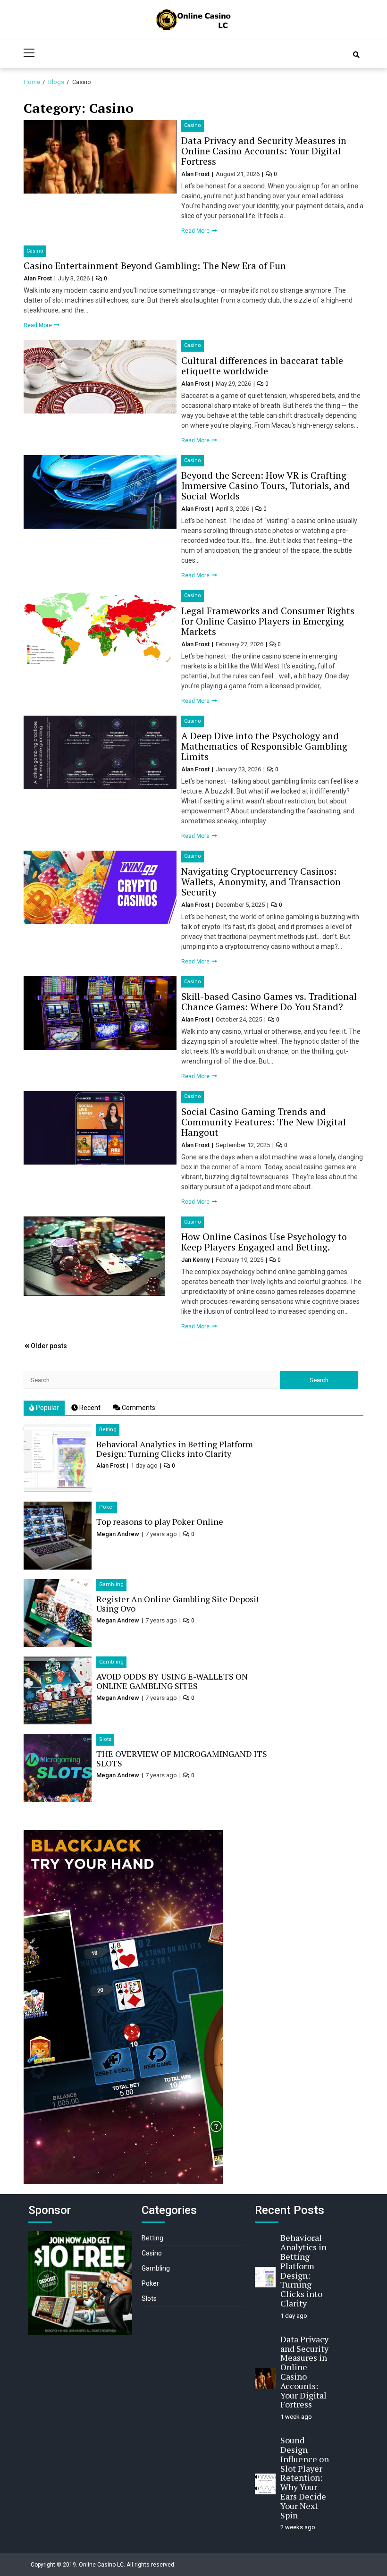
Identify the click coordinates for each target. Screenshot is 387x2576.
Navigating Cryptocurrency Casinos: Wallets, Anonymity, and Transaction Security (261, 882)
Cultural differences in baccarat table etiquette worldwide (262, 366)
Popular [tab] (47, 1408)
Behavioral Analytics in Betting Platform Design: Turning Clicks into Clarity (175, 1449)
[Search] (356, 55)
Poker (107, 1507)
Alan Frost (196, 174)
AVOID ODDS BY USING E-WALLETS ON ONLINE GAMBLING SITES (172, 1681)
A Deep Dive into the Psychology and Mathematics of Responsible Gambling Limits (264, 746)
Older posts (49, 1346)
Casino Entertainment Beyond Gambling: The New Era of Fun (155, 266)
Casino (193, 125)
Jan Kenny (196, 1260)
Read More (196, 231)
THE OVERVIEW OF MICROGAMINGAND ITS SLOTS (182, 1758)
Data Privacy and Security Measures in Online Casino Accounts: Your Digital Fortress (264, 151)
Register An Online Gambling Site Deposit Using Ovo (178, 1604)
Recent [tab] (89, 1408)
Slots (105, 1739)
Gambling (111, 1584)
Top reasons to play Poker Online (160, 1521)
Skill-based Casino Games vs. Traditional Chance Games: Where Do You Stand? (269, 1001)
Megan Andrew (118, 1534)
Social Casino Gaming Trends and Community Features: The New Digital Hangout (264, 1122)
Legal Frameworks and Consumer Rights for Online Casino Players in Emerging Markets (268, 621)
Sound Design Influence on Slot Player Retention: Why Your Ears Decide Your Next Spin (305, 2477)
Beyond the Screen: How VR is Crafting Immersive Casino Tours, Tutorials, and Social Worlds (266, 486)
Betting (108, 1430)
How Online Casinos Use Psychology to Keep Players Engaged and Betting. (264, 1242)
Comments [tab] (138, 1408)
